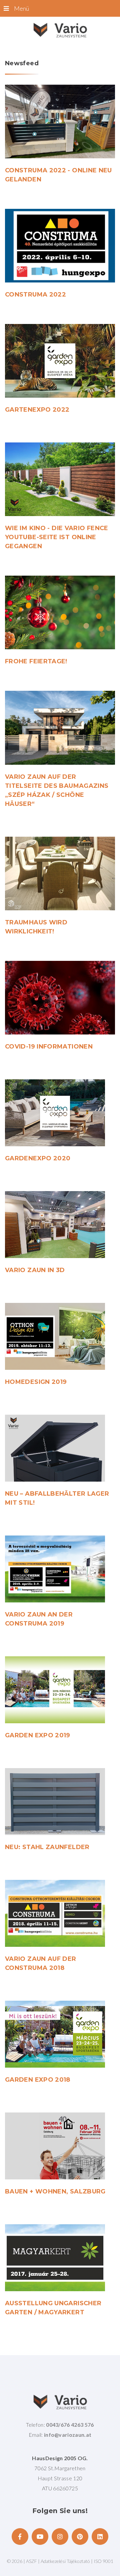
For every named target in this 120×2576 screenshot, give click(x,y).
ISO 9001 (103, 2561)
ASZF (31, 2561)
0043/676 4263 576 (70, 2425)
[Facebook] (20, 2537)
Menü (21, 8)
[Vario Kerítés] (60, 30)
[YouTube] (40, 2537)
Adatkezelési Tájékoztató (66, 2561)
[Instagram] (60, 2537)
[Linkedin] (100, 2537)
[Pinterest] (80, 2537)
